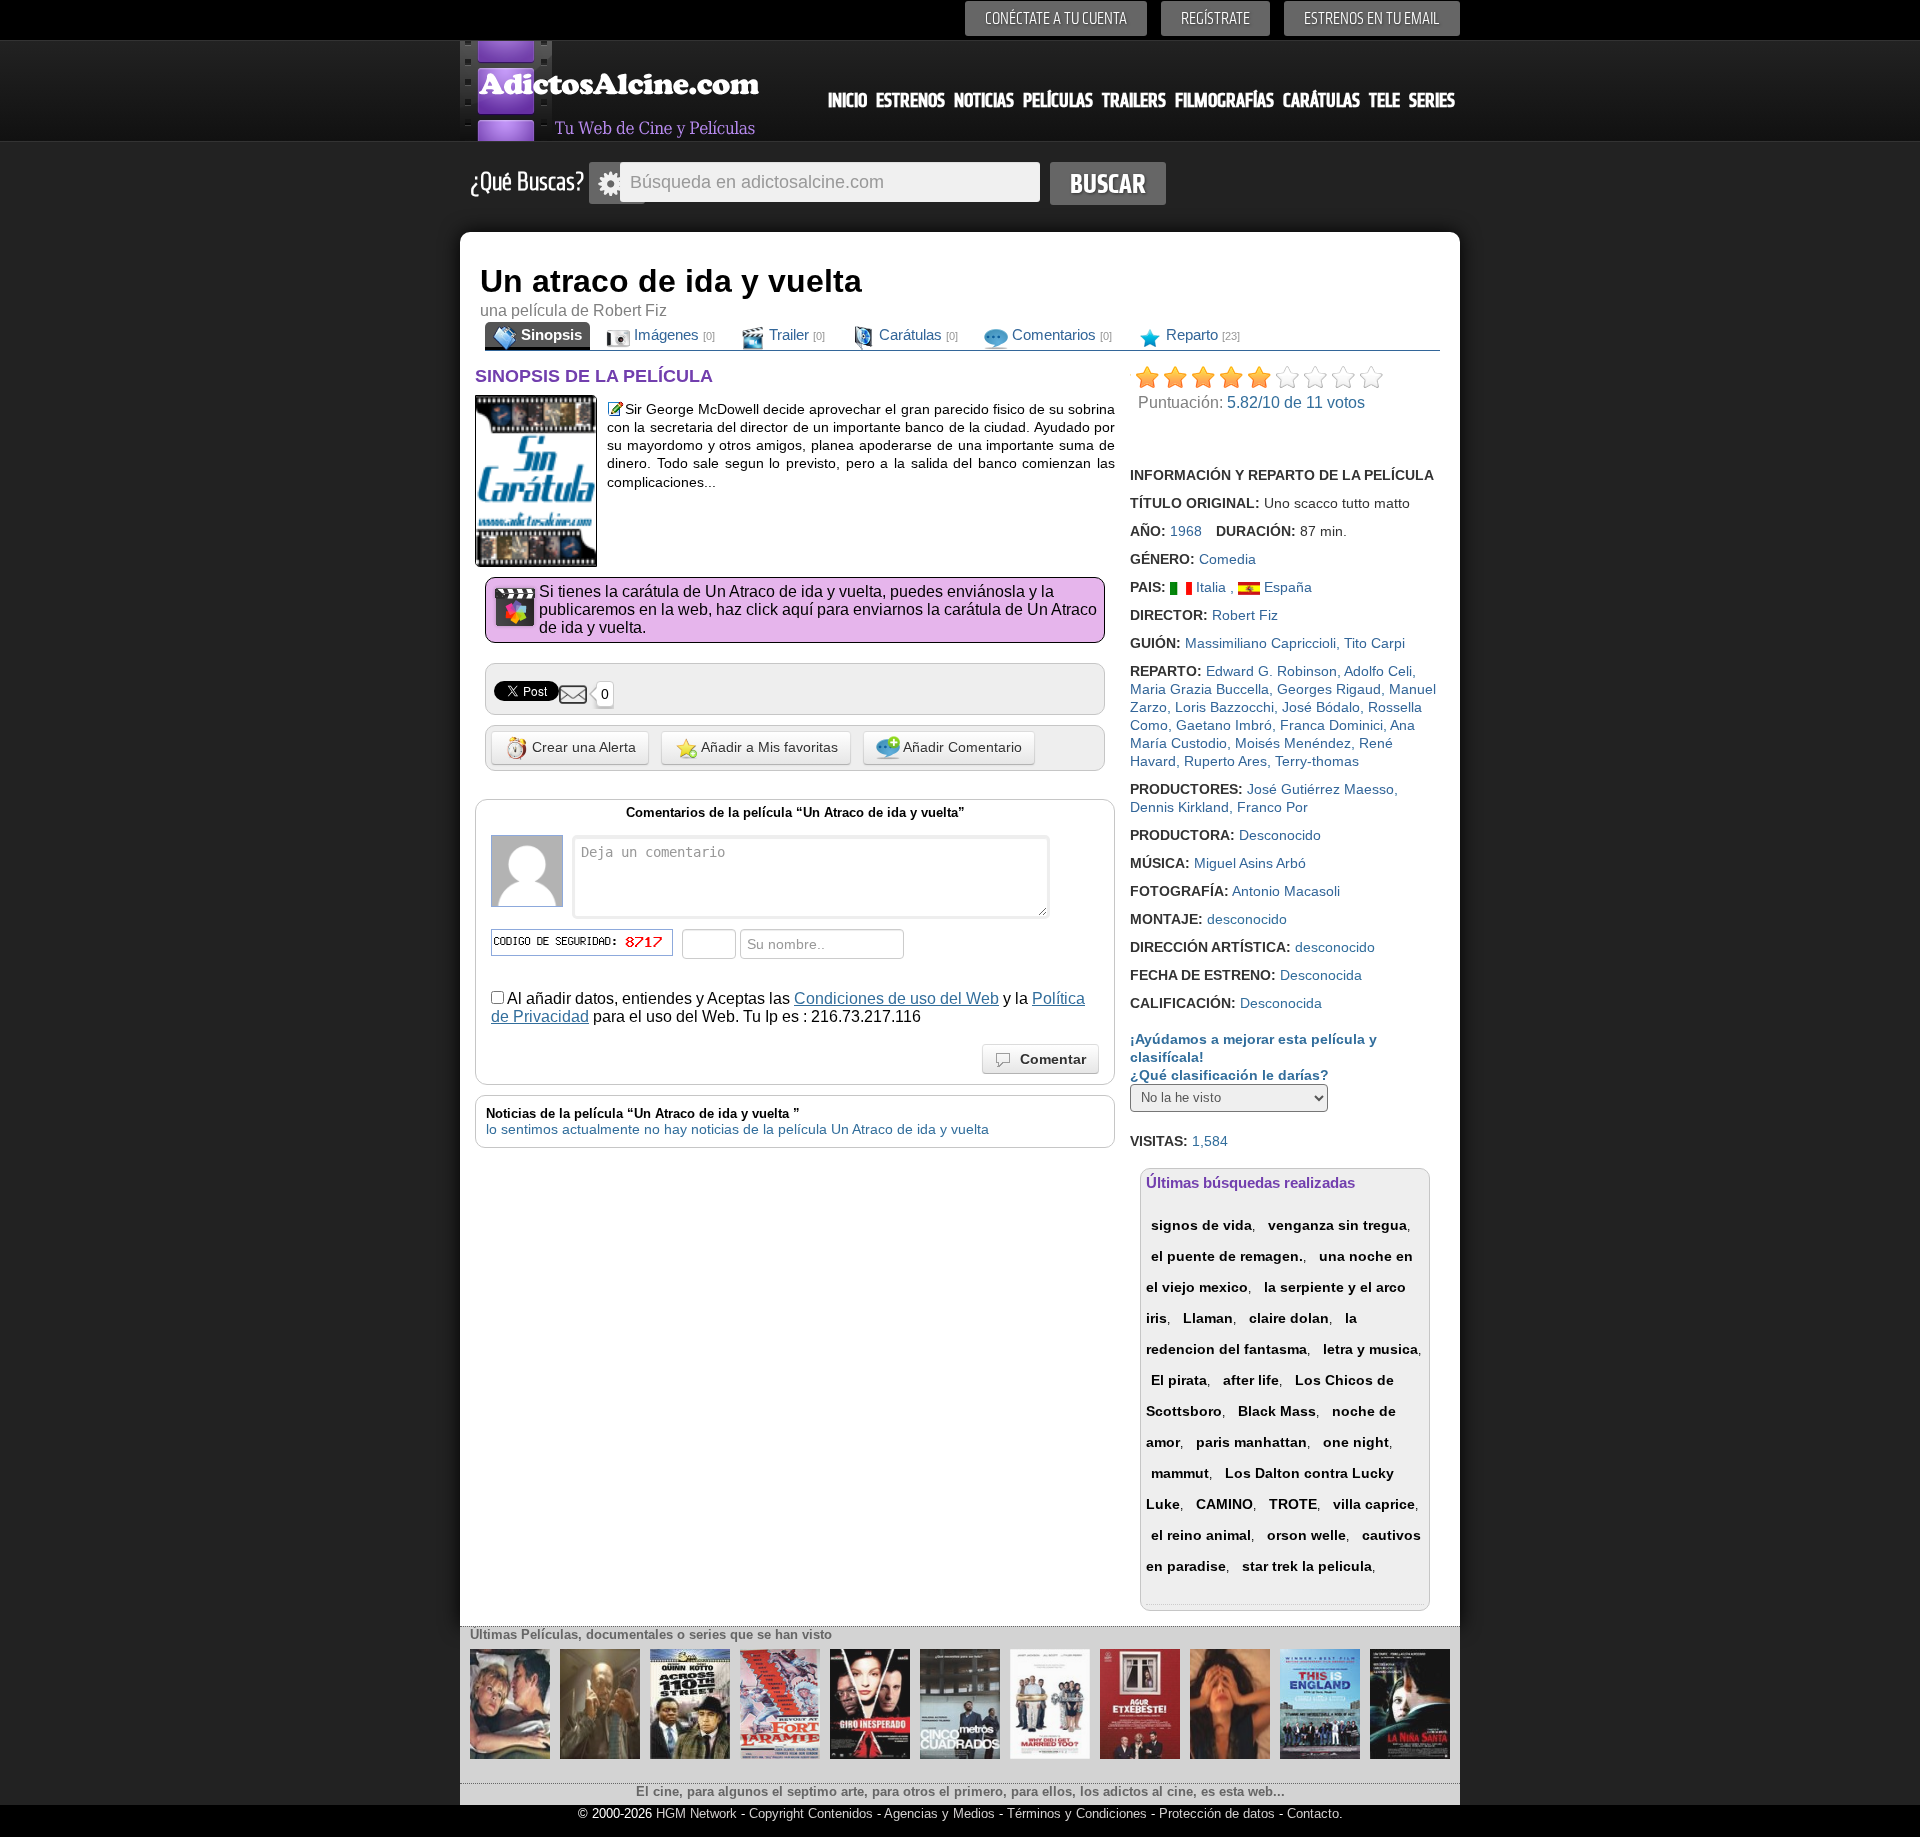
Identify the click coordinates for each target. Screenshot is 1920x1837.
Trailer (795, 334)
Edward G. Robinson (1271, 671)
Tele (1384, 100)
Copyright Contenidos (811, 1813)
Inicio (847, 100)
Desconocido (1280, 835)
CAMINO (1224, 1504)
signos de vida (1201, 1225)
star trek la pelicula (1307, 1566)
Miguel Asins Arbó (1250, 863)
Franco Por (1272, 807)
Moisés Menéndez (1293, 743)
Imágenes (672, 334)
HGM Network (696, 1813)
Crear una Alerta (582, 747)
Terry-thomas (1317, 761)
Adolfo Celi (1378, 671)
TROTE (1293, 1504)
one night (1356, 1442)
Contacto (1313, 1813)
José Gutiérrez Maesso (1320, 789)
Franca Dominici (1331, 725)
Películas (1058, 100)
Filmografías (1224, 100)
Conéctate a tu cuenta (1056, 18)
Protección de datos (1217, 1813)
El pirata (1179, 1380)
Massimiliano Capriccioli (1260, 643)
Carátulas (1321, 100)
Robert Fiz (1245, 615)
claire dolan (1289, 1318)
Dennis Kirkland (1179, 807)
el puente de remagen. (1227, 1256)
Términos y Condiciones (1079, 1813)
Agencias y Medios (939, 1813)
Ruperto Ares (1225, 761)
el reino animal (1201, 1535)
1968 (1186, 531)
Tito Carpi (1374, 643)
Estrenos (910, 100)
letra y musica (1370, 1349)
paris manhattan (1251, 1442)
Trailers (1134, 100)
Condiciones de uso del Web (896, 998)
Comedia (1227, 559)
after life (1251, 1380)
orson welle (1306, 1535)
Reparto (1201, 334)
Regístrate (1215, 18)
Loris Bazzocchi (1224, 707)
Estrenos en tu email (1372, 18)
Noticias (984, 100)
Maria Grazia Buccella (1199, 689)
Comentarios (1060, 334)
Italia (1211, 587)
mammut (1180, 1473)
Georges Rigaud (1329, 689)
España (1286, 587)
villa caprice (1374, 1504)
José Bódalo (1321, 707)
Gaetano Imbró (1224, 725)
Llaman (1208, 1318)
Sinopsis (549, 334)
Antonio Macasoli (1286, 891)
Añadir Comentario (961, 747)
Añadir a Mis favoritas (768, 747)
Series (1432, 100)
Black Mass (1277, 1411)
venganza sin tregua (1337, 1225)
